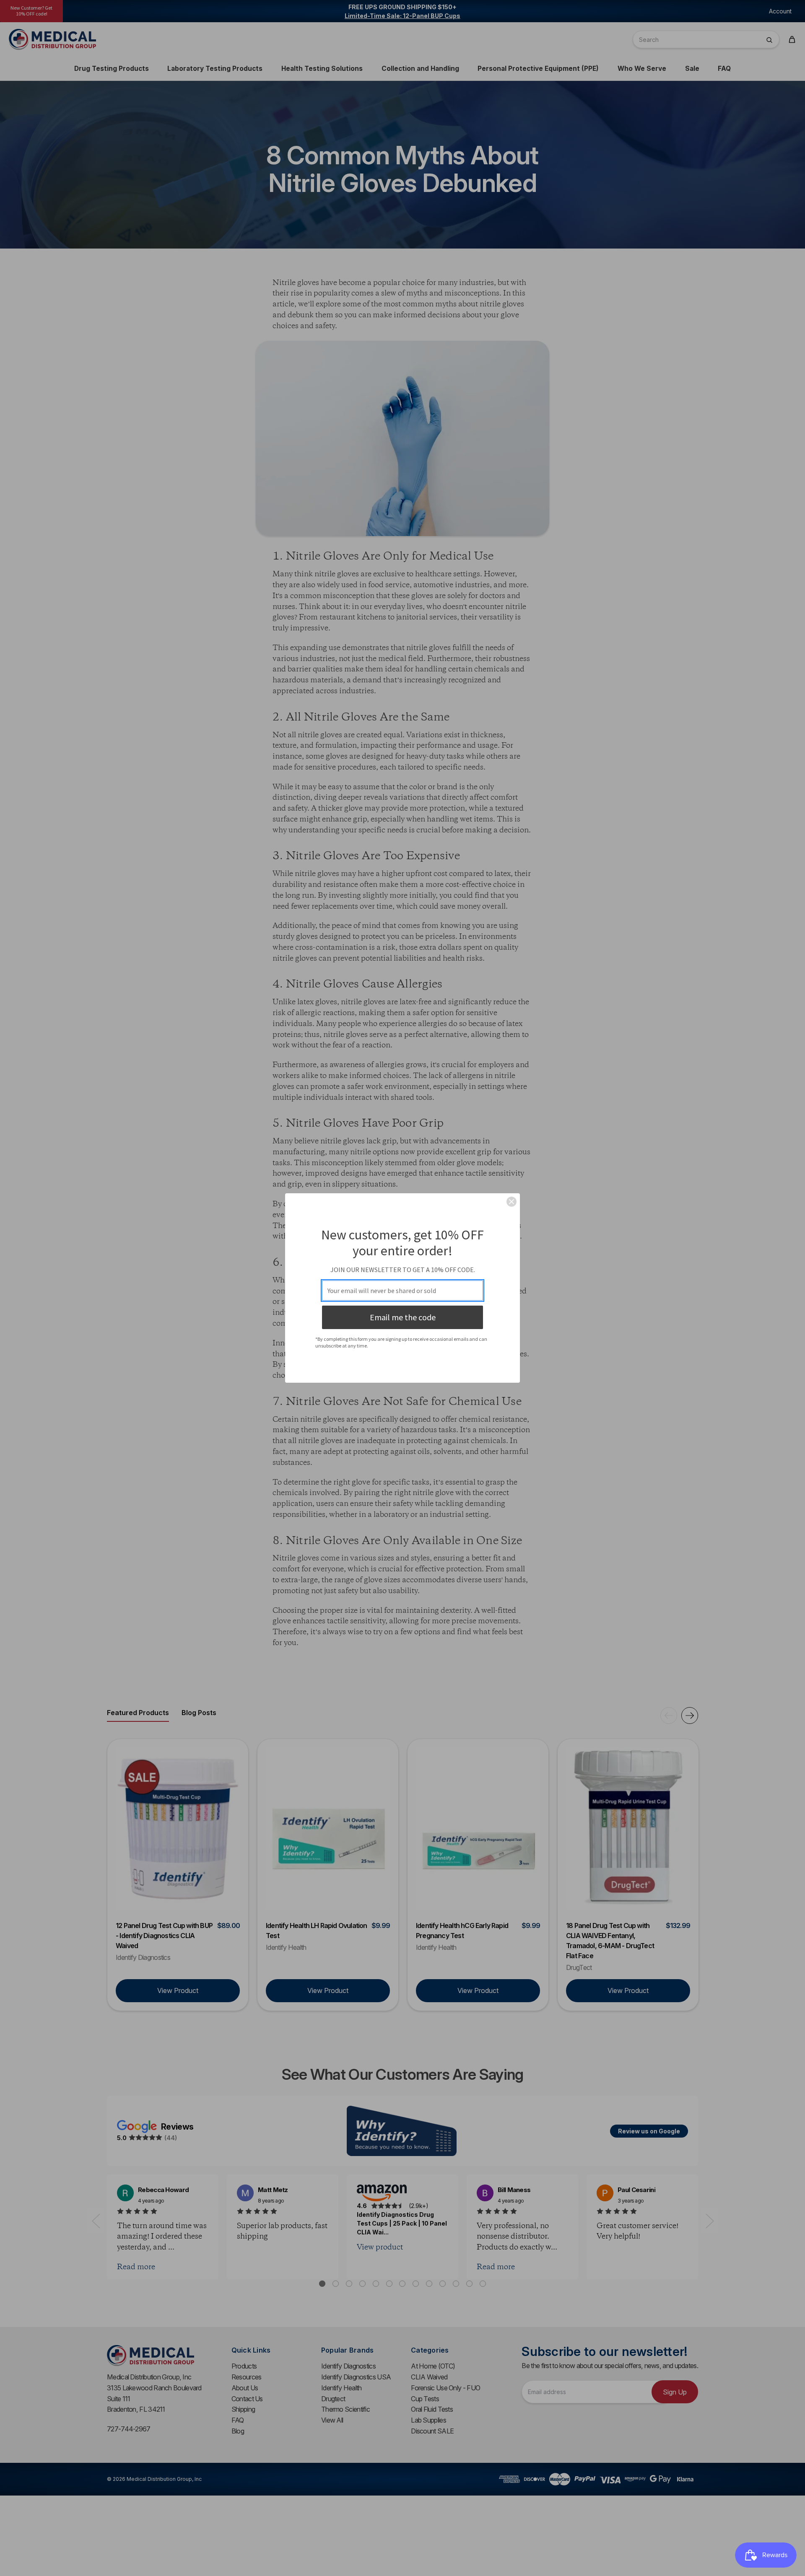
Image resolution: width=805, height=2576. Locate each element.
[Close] (512, 1202)
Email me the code (403, 1317)
